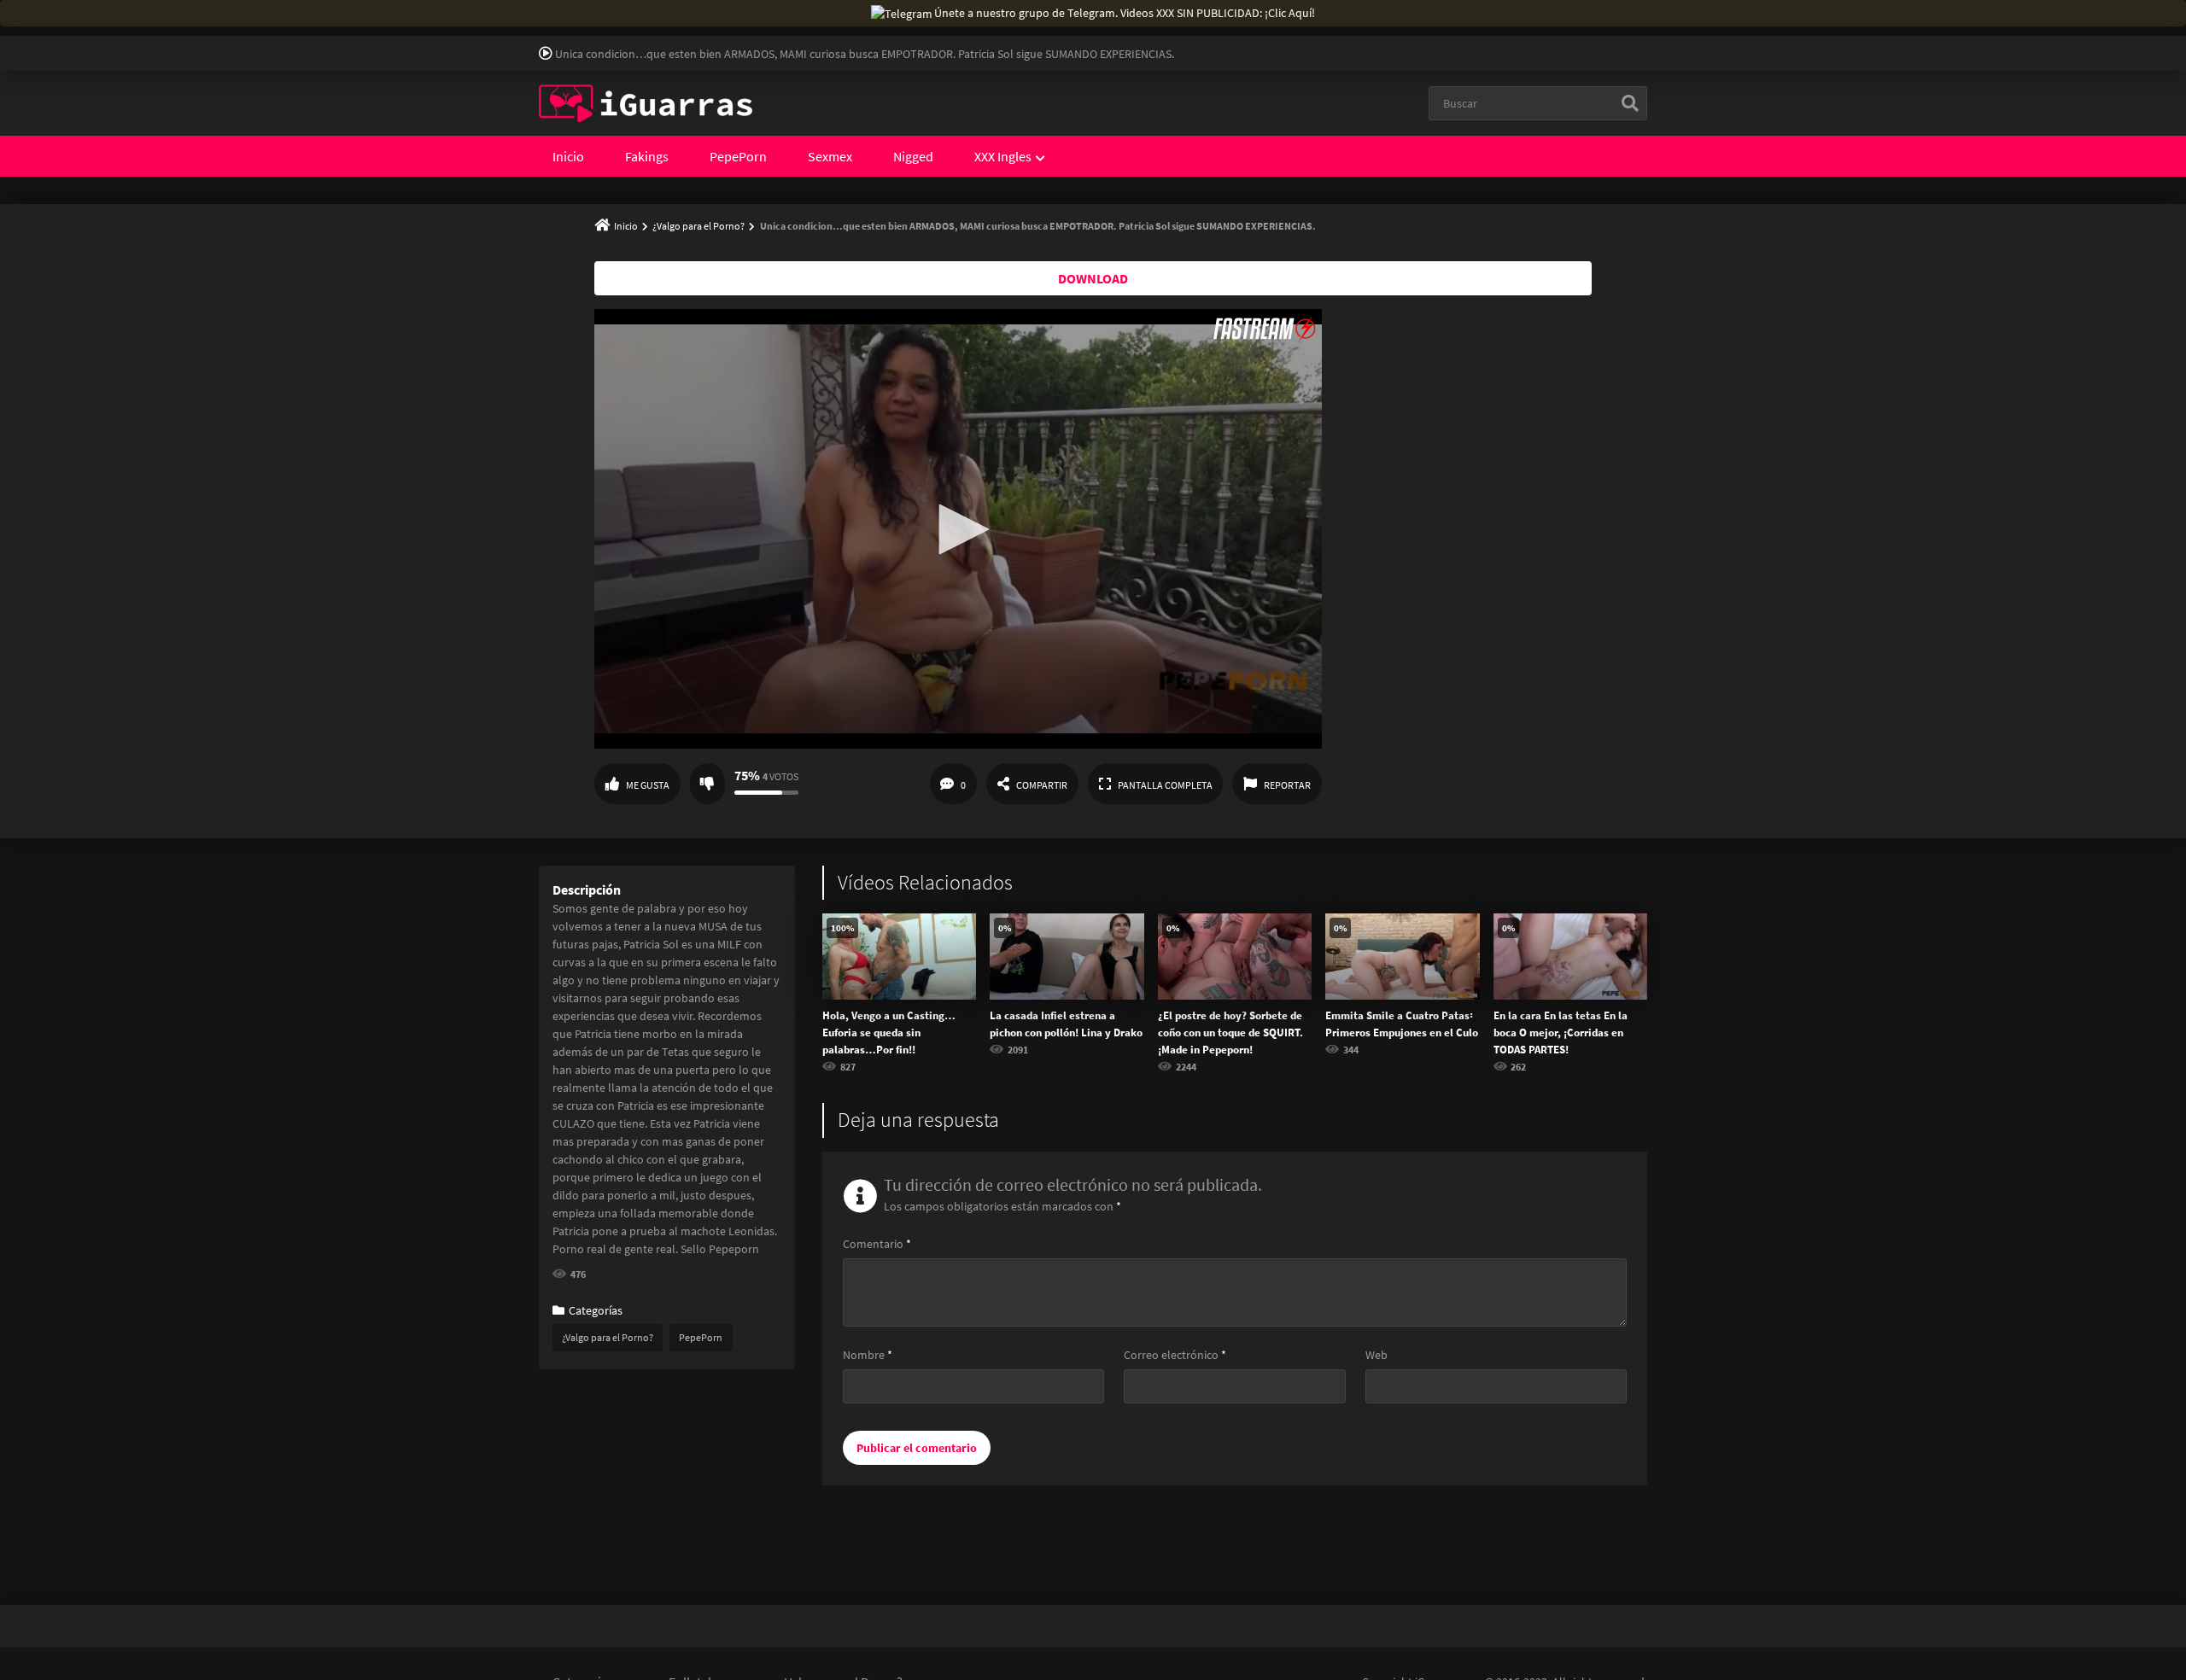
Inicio (568, 156)
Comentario (877, 1244)
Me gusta (648, 785)
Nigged (913, 156)
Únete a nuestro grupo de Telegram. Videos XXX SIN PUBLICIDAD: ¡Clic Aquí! (1125, 13)
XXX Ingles (1003, 156)
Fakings (647, 156)
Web (1376, 1355)
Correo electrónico (1175, 1355)
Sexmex (830, 156)
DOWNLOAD (1093, 278)
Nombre (868, 1355)
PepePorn (738, 156)
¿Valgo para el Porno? (698, 226)
